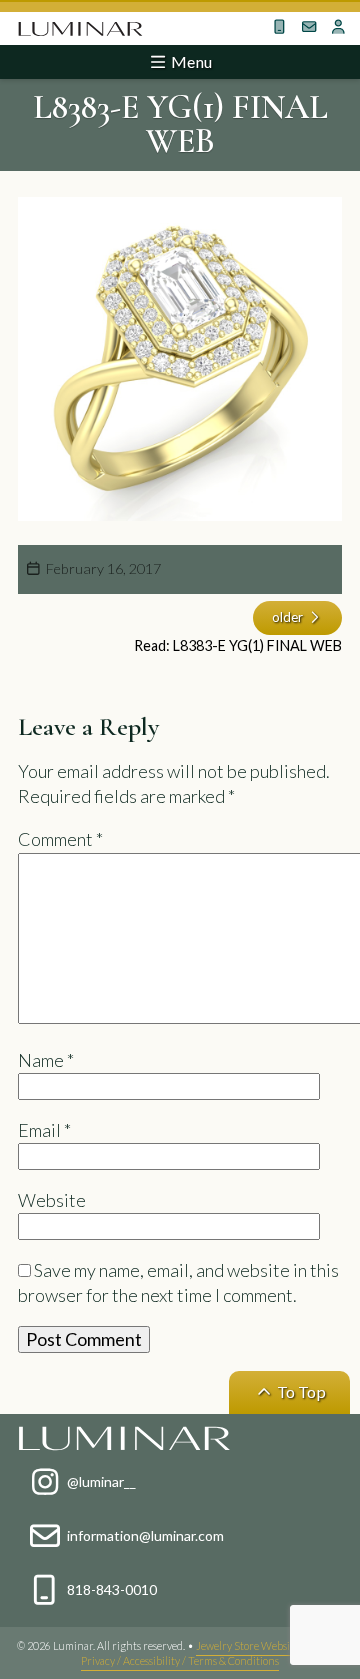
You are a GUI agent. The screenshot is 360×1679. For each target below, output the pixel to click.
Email (44, 1130)
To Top (300, 1391)
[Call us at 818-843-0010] (279, 27)
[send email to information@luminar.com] (309, 27)
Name (46, 1060)
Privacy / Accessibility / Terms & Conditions (180, 1660)
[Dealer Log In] (338, 27)
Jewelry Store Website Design (265, 1645)
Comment (60, 839)
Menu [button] (190, 61)
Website (52, 1200)
